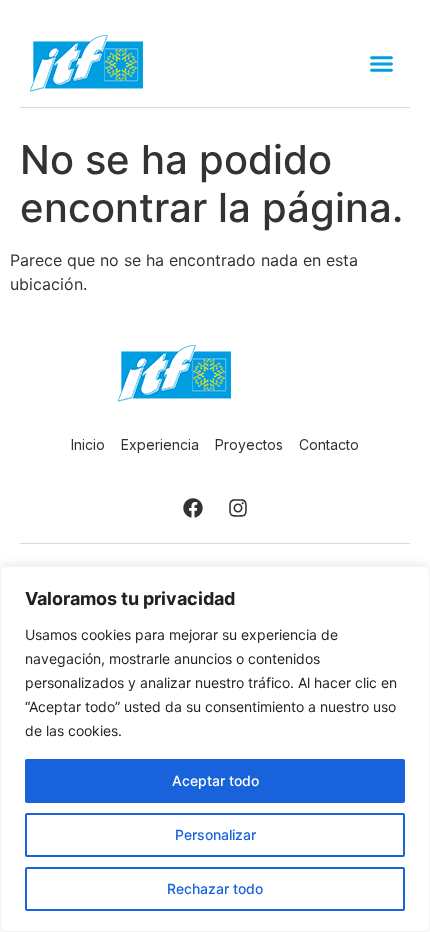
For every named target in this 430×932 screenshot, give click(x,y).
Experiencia (160, 444)
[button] (382, 64)
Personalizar (215, 834)
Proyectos (249, 444)
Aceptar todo (215, 780)
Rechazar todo (215, 888)
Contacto (329, 444)
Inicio (88, 444)
